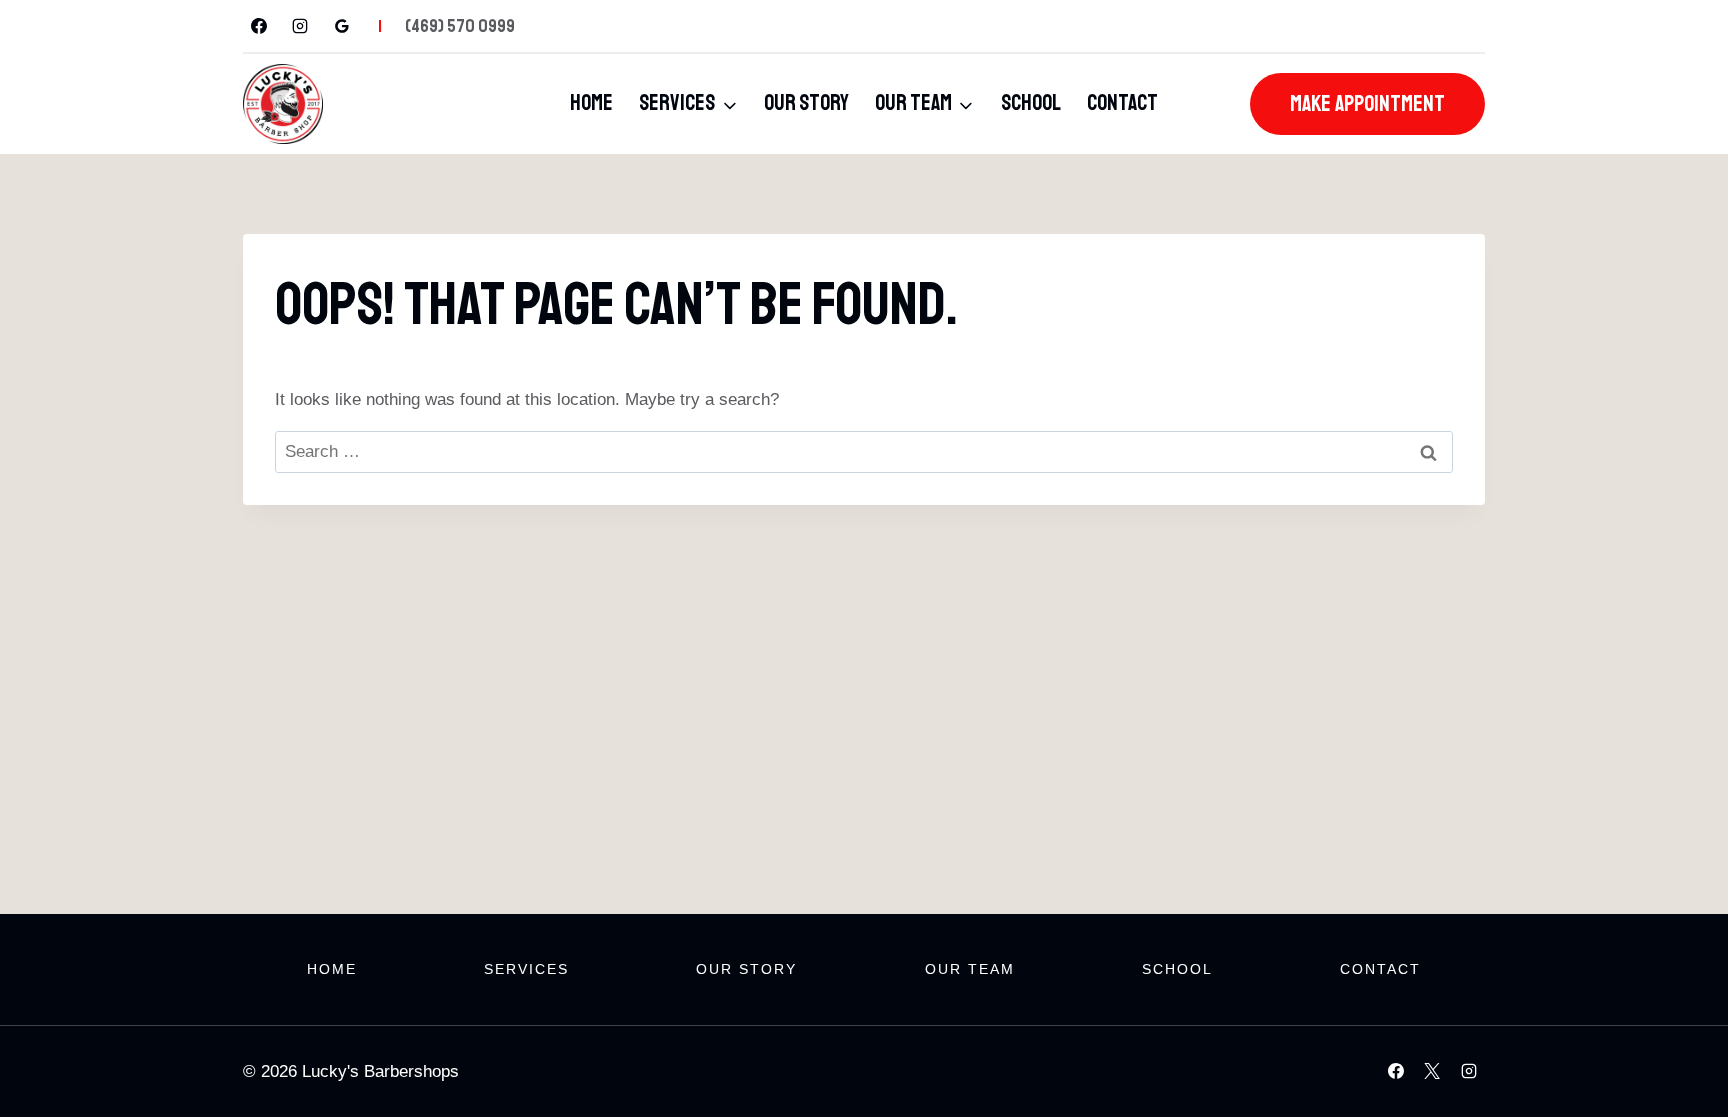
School (1031, 103)
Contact (1122, 103)
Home (591, 103)
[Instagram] (300, 26)
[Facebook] (259, 26)
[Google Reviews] (342, 26)
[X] (1432, 1071)
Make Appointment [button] (1367, 104)
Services (526, 969)
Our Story (806, 103)
